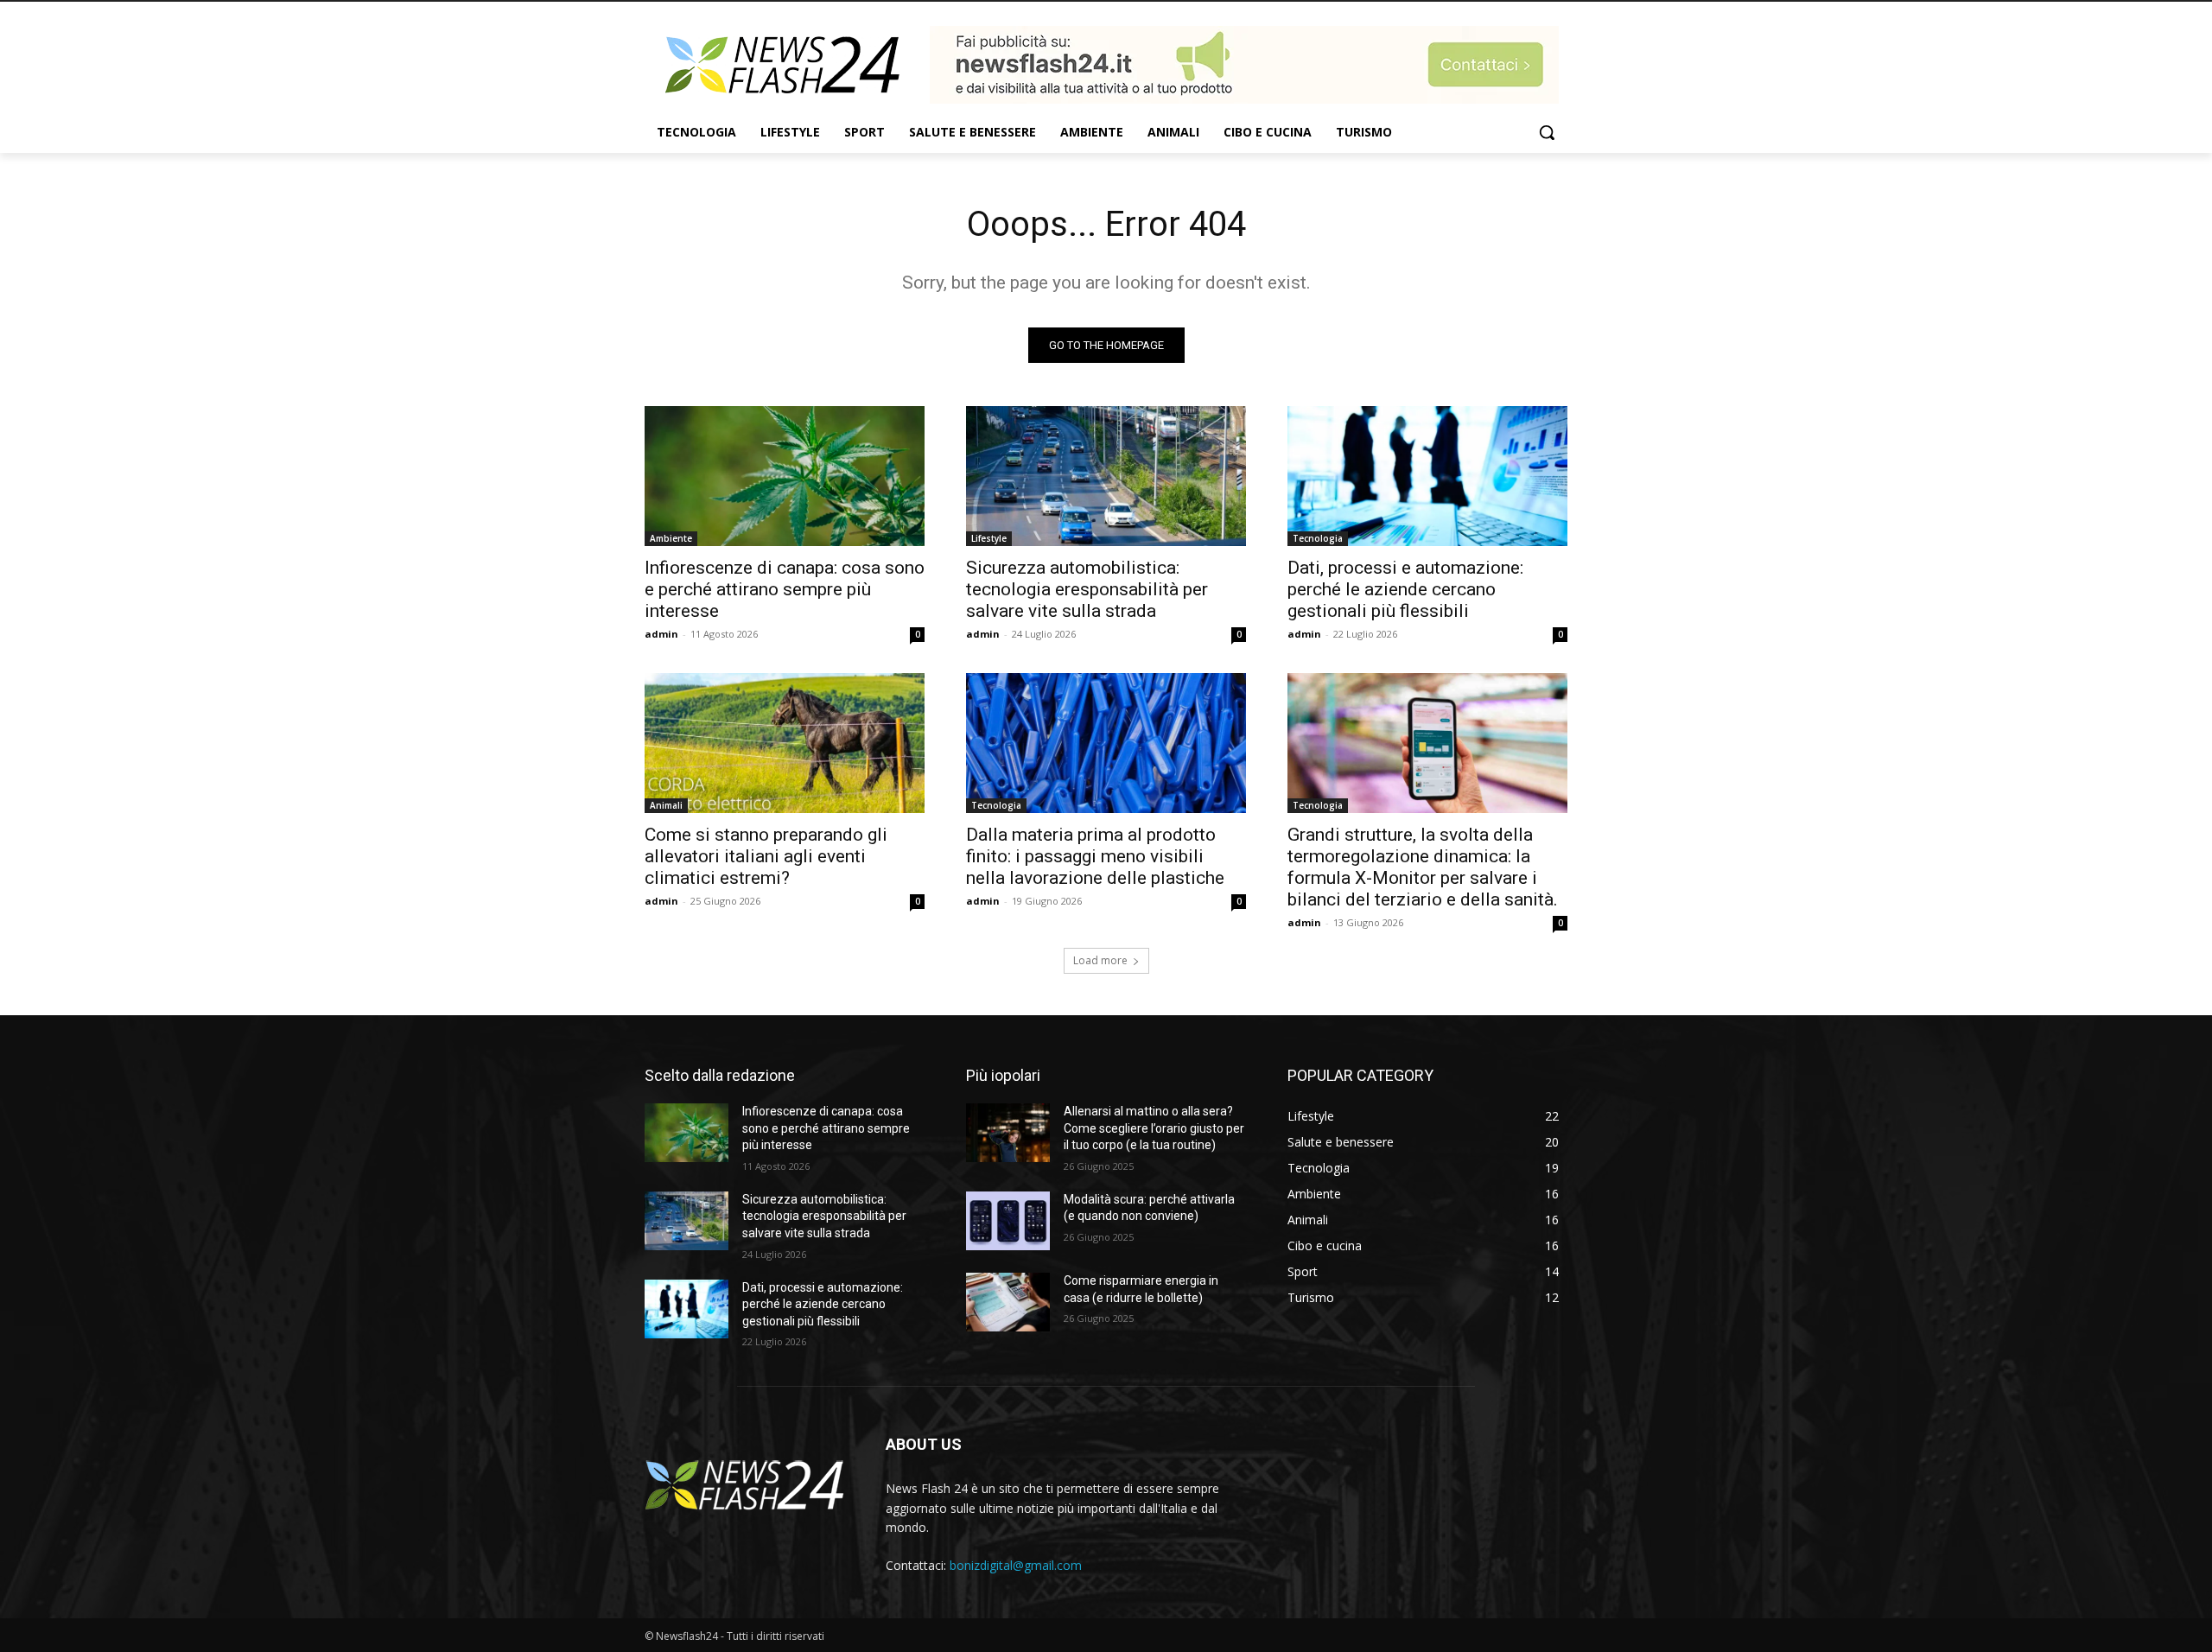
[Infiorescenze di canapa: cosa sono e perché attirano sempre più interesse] (785, 476)
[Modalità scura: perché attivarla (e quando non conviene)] (1008, 1221)
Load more (1100, 960)
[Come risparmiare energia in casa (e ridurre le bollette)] (1008, 1302)
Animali (666, 805)
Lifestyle (989, 538)
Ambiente (671, 538)
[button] (1547, 132)
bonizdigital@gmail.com (1016, 1565)
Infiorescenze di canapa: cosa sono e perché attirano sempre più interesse (785, 589)
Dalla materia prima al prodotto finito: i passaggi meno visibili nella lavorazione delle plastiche (1095, 856)
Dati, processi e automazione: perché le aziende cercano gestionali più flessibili (1405, 589)
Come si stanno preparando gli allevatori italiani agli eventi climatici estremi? (766, 856)
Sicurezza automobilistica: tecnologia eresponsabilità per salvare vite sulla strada (1087, 589)
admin (661, 634)
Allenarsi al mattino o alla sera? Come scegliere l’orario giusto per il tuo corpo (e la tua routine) (1154, 1128)
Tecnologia (1318, 538)
